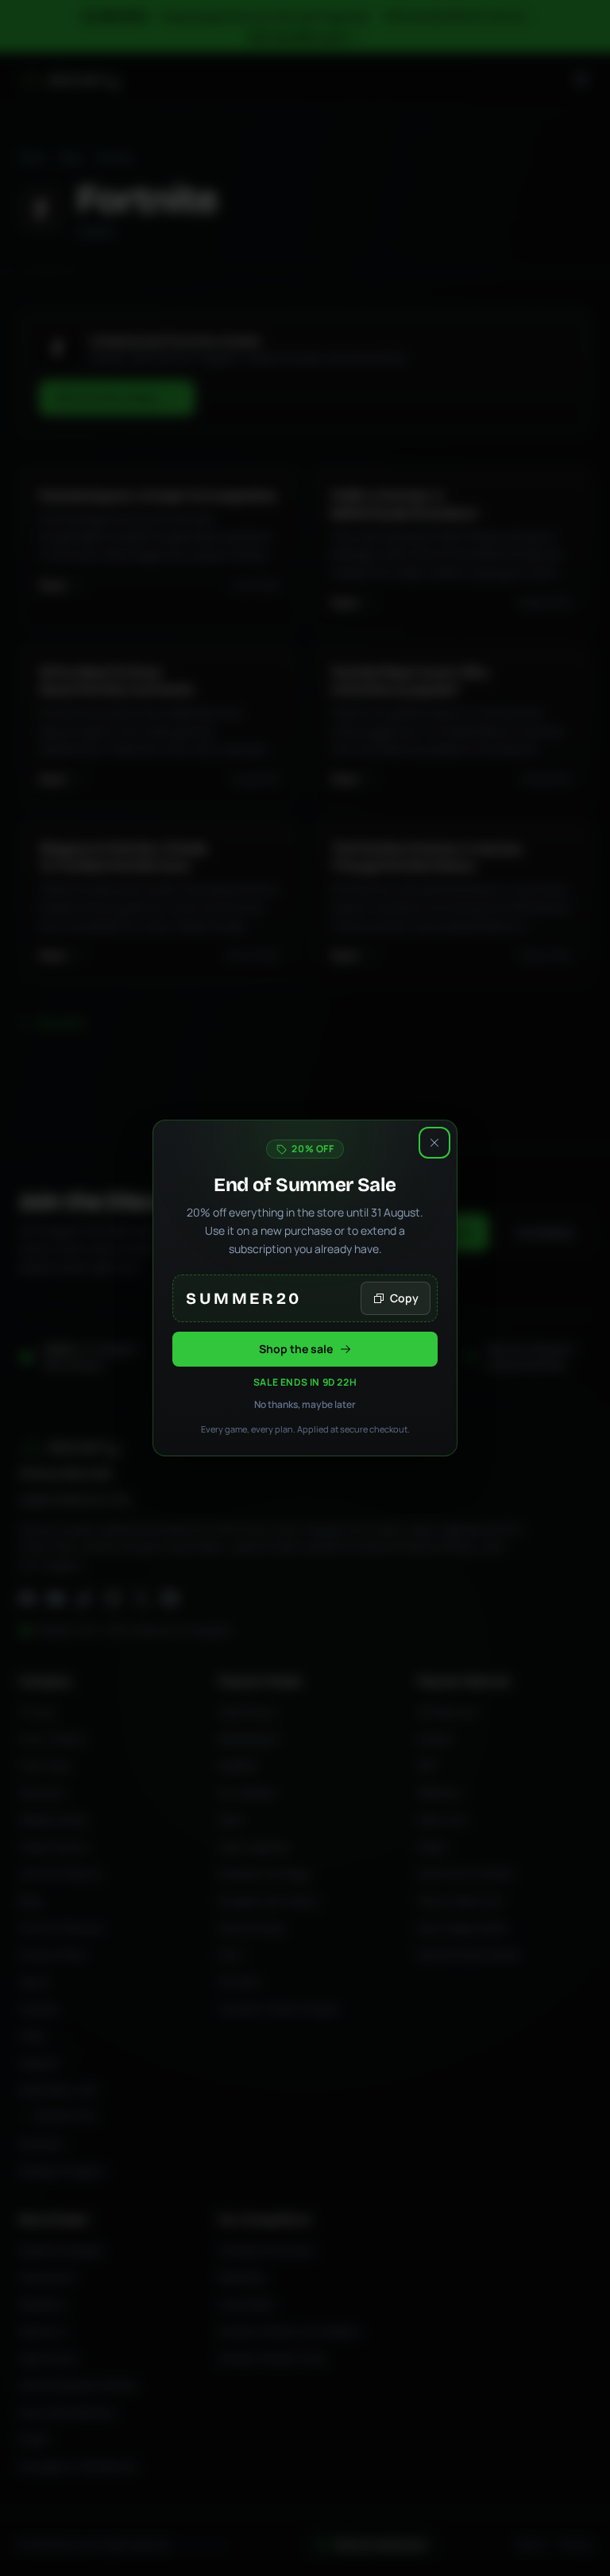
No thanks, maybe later (305, 1405)
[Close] (434, 1143)
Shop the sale (296, 1349)
